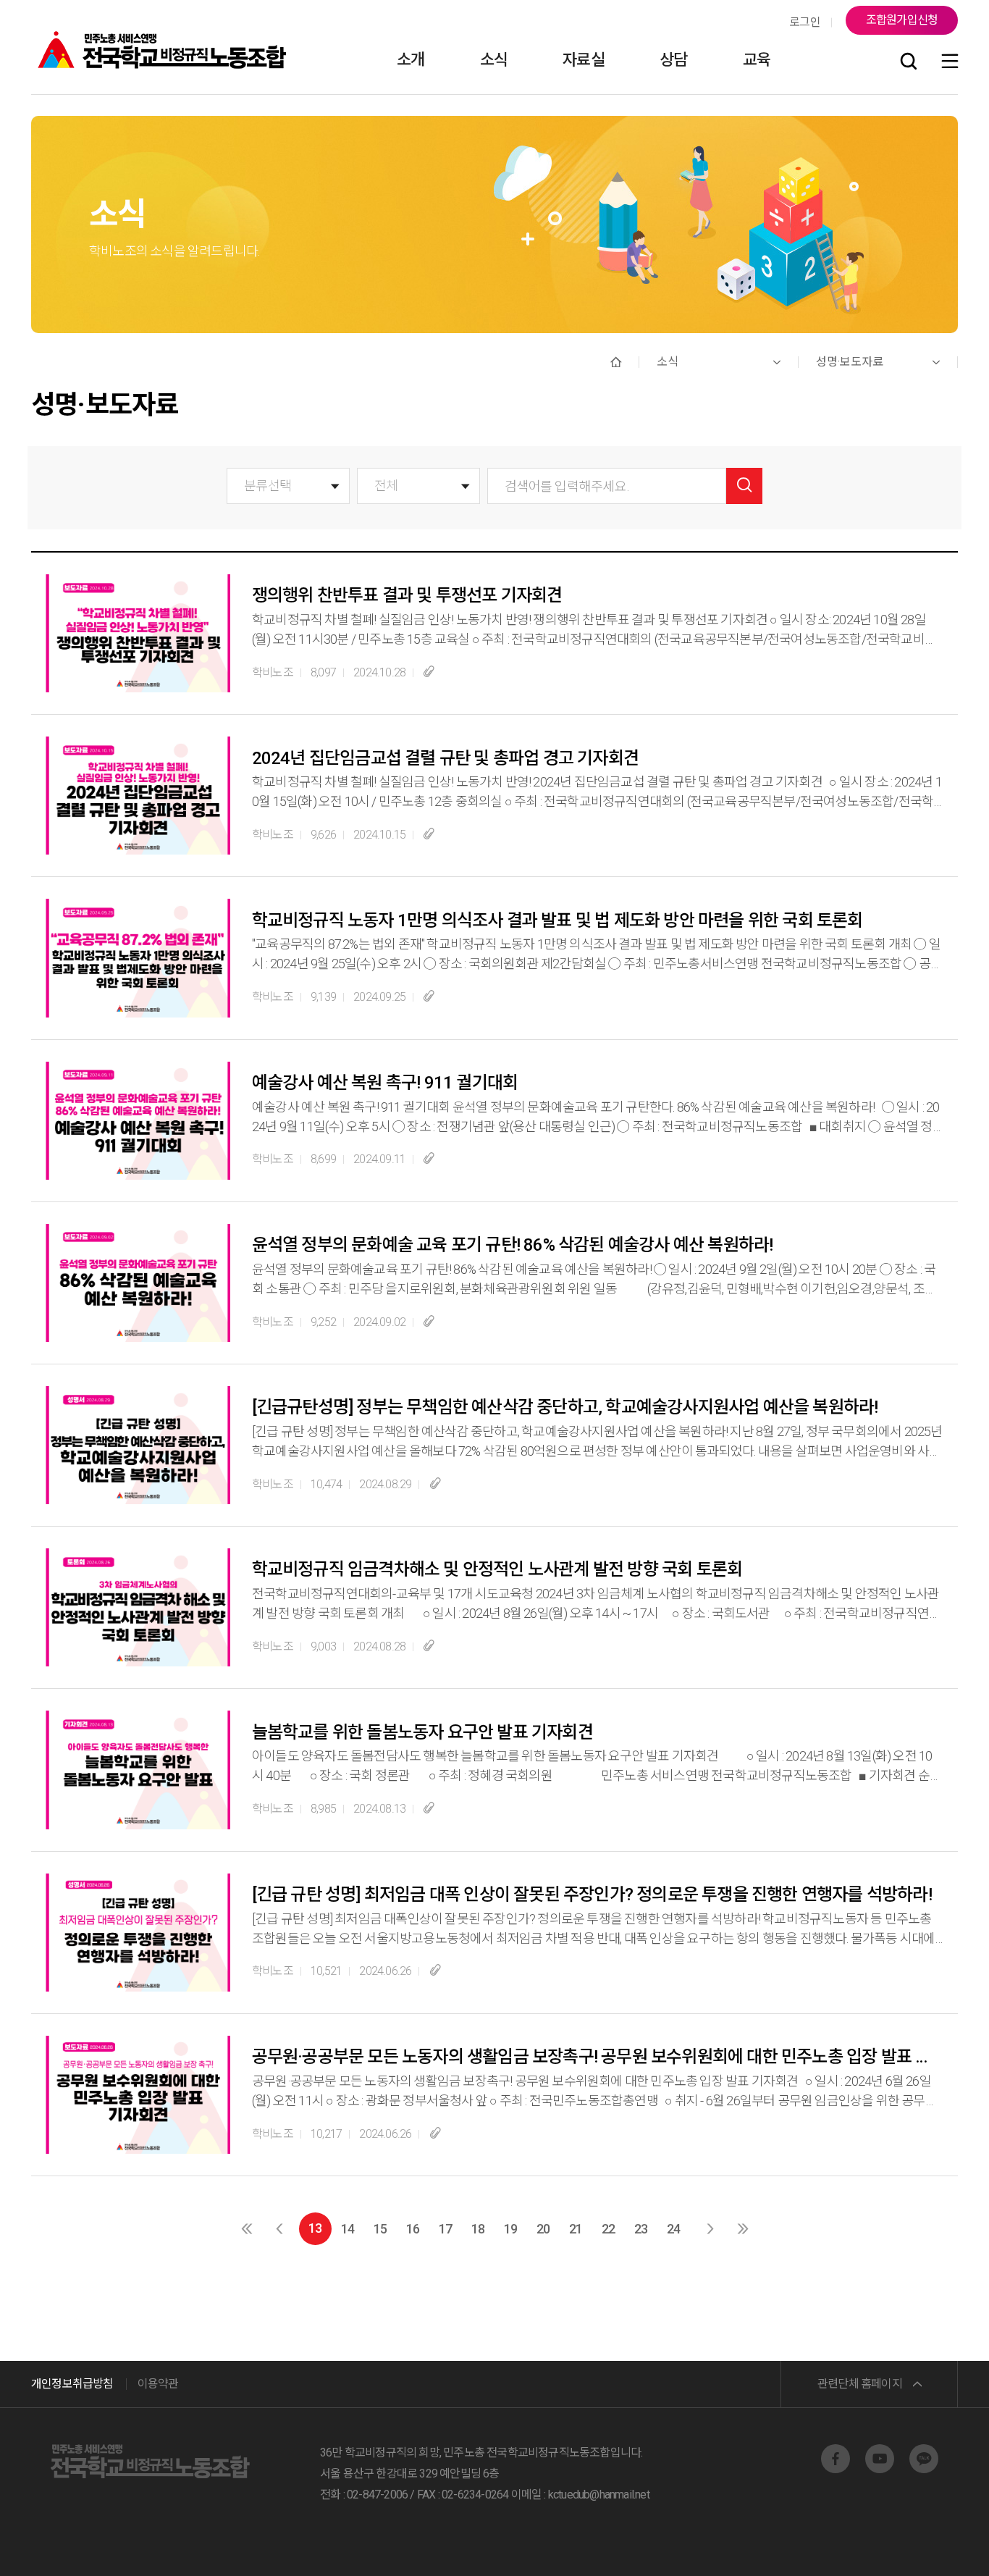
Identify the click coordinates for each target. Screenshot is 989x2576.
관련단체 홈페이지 (860, 2384)
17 (445, 2229)
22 (608, 2229)
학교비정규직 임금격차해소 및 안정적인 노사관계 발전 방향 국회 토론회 (497, 1569)
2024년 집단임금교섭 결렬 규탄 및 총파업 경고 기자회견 (445, 758)
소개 (411, 60)
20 (543, 2229)
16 (413, 2229)
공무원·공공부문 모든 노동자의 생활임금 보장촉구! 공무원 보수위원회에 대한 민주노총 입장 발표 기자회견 (596, 2057)
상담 (673, 60)
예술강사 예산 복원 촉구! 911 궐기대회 (385, 1083)
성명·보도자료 (850, 362)
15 (380, 2229)
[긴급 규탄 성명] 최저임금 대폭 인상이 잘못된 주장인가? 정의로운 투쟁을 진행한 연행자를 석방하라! (592, 1895)
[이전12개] (247, 2229)
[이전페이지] (279, 2229)
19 (510, 2229)
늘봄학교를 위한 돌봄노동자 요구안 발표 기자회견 (422, 1732)
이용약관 (158, 2384)
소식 (494, 60)
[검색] (909, 62)
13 (315, 2228)
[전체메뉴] (950, 62)
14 (348, 2229)
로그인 (805, 22)
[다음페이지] (710, 2229)
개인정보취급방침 (72, 2384)
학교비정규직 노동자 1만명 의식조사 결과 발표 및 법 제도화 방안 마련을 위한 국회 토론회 (557, 920)
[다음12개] (742, 2229)
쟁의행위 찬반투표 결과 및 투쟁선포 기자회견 (407, 595)
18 (478, 2229)
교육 (757, 60)
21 (576, 2229)
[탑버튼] (940, 2545)
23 (641, 2229)
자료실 (584, 60)
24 (673, 2229)
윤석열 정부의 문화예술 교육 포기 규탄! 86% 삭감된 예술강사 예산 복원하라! (512, 1245)
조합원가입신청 (902, 20)
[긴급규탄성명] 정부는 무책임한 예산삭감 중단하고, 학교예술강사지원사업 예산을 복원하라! (565, 1407)
